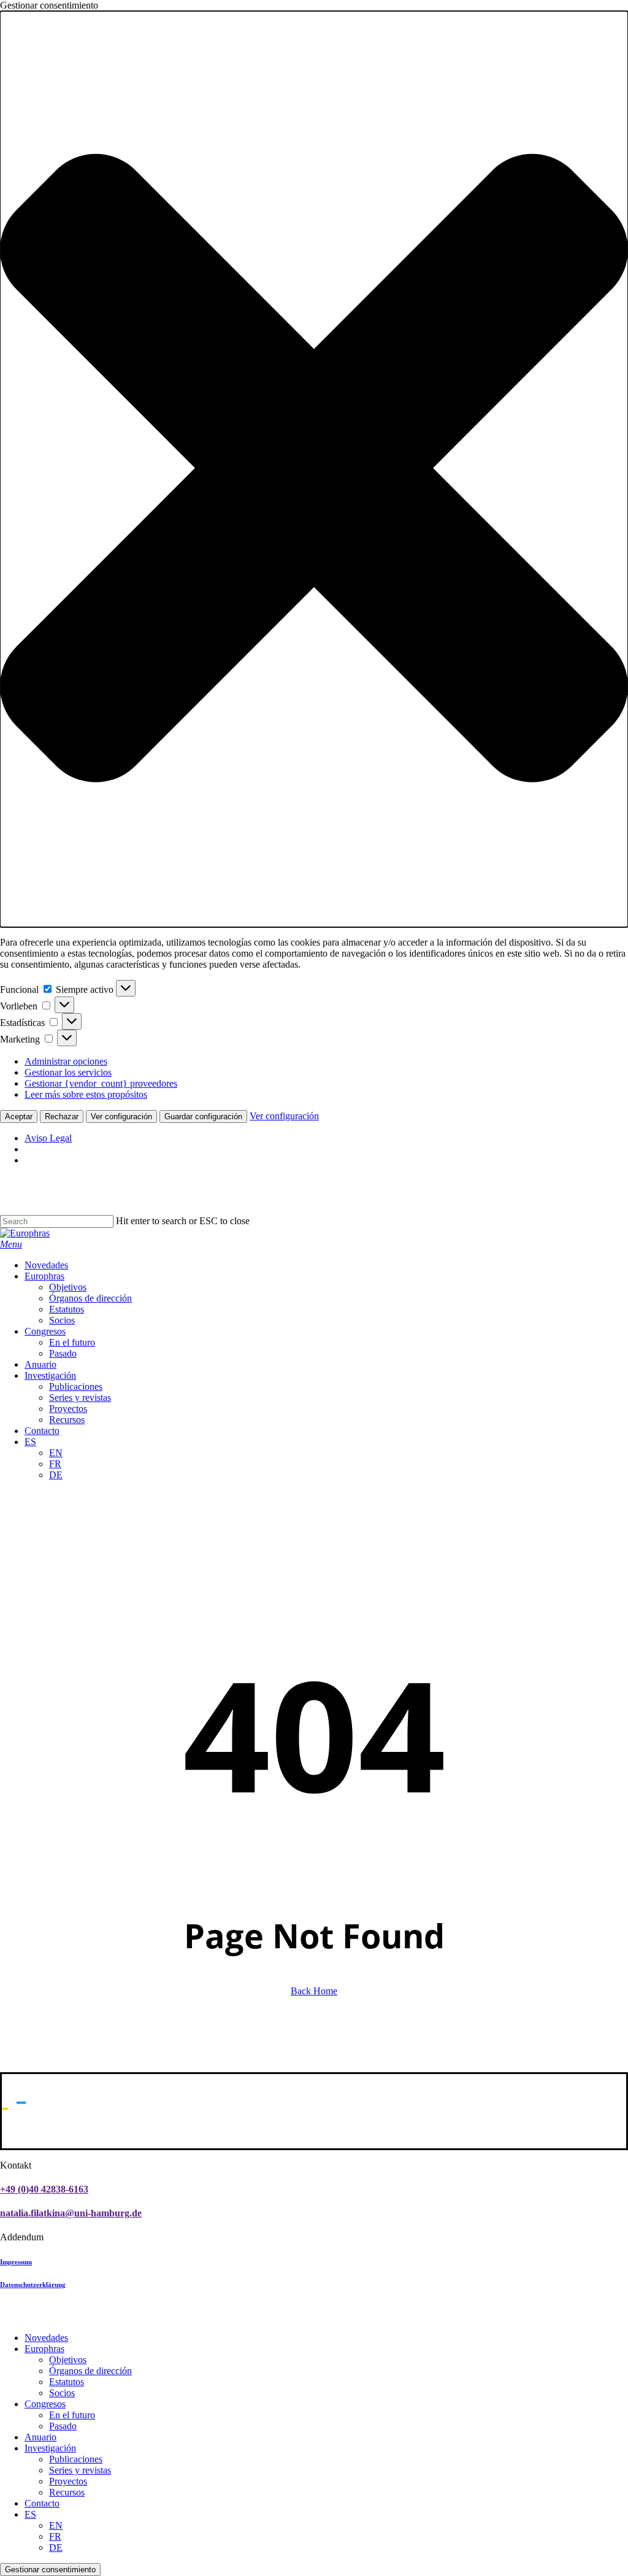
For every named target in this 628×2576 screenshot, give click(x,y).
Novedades (46, 2338)
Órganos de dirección (90, 2371)
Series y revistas (80, 2470)
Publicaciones (76, 2459)
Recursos (67, 2492)
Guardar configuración (203, 1116)
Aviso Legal (48, 1138)
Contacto (42, 2503)
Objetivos (68, 2360)
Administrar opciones (66, 1061)
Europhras (44, 2349)
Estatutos (67, 2382)
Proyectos (68, 2481)
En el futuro (72, 2415)
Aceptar (19, 1116)
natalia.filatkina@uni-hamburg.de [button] (71, 2213)
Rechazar (62, 1116)
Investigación (50, 2448)
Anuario (40, 2437)
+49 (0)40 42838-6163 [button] (44, 2189)
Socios (62, 2393)
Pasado (63, 2426)
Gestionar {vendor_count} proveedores (101, 1083)
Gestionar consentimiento (50, 2570)
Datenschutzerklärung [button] (33, 2285)
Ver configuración (121, 1116)
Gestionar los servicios (68, 1072)
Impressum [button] (16, 2262)
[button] (314, 469)
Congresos (45, 2404)
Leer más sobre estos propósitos (86, 1094)
